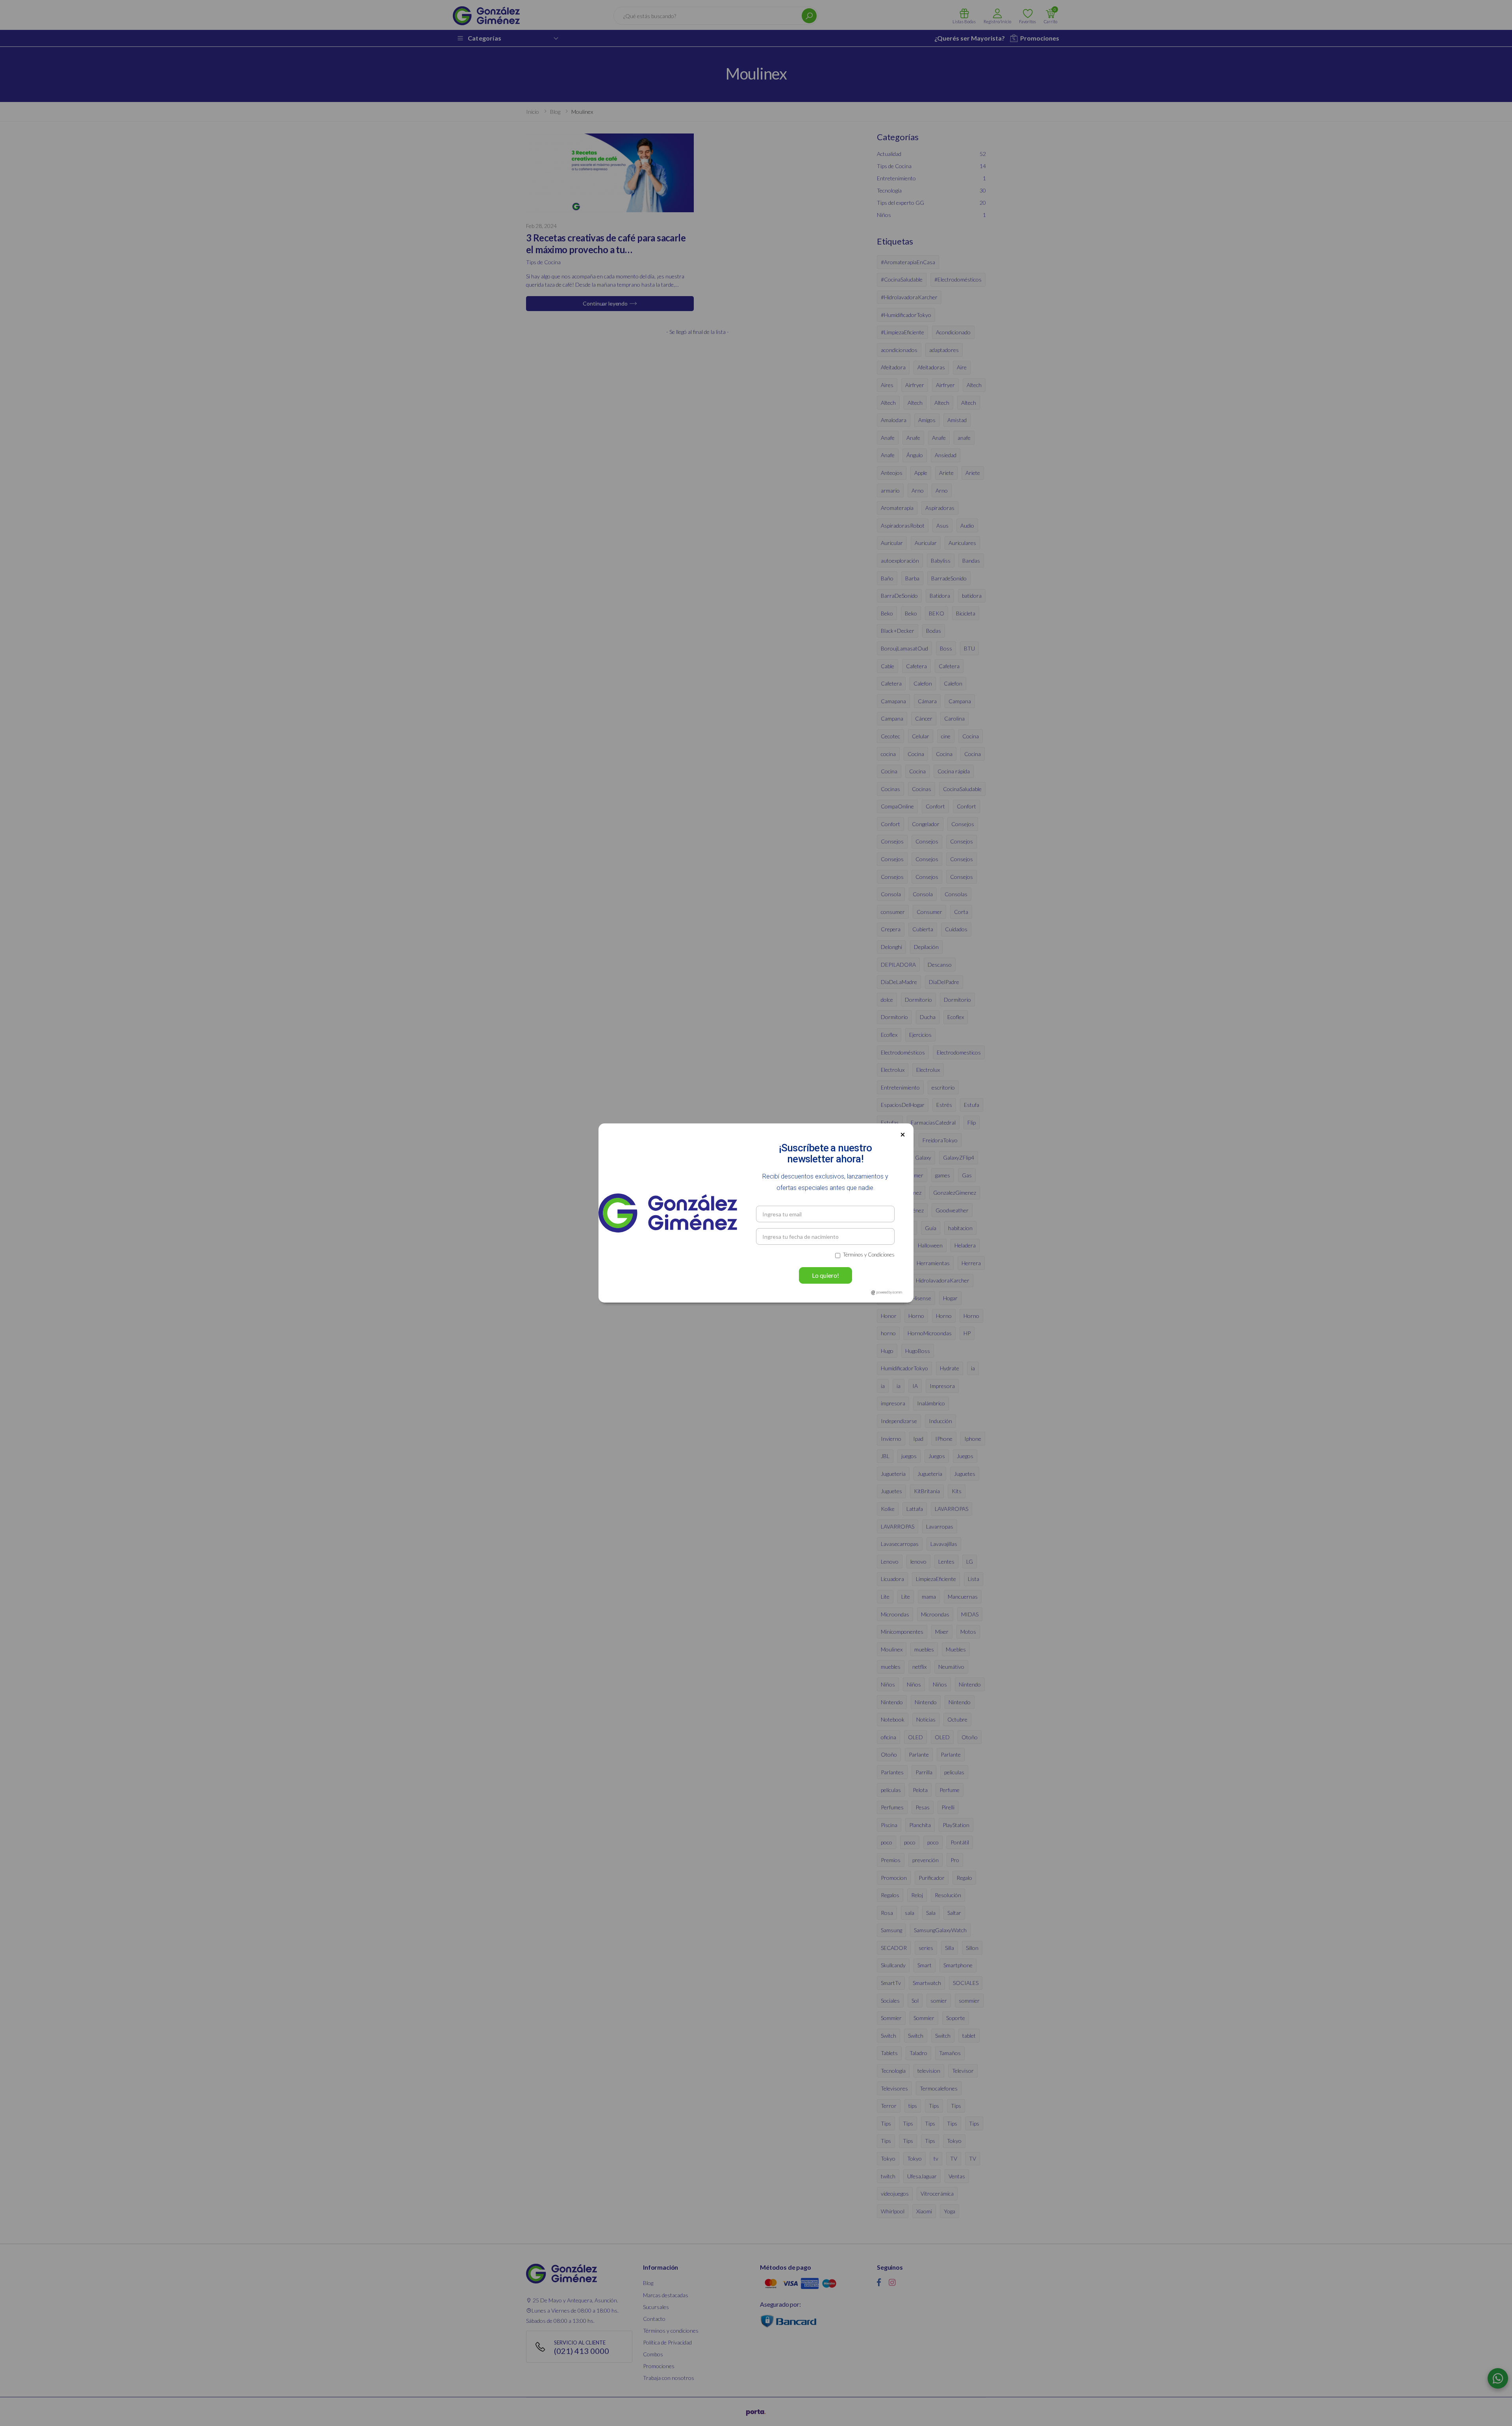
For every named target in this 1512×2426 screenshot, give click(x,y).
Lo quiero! (825, 1275)
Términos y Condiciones (869, 1255)
